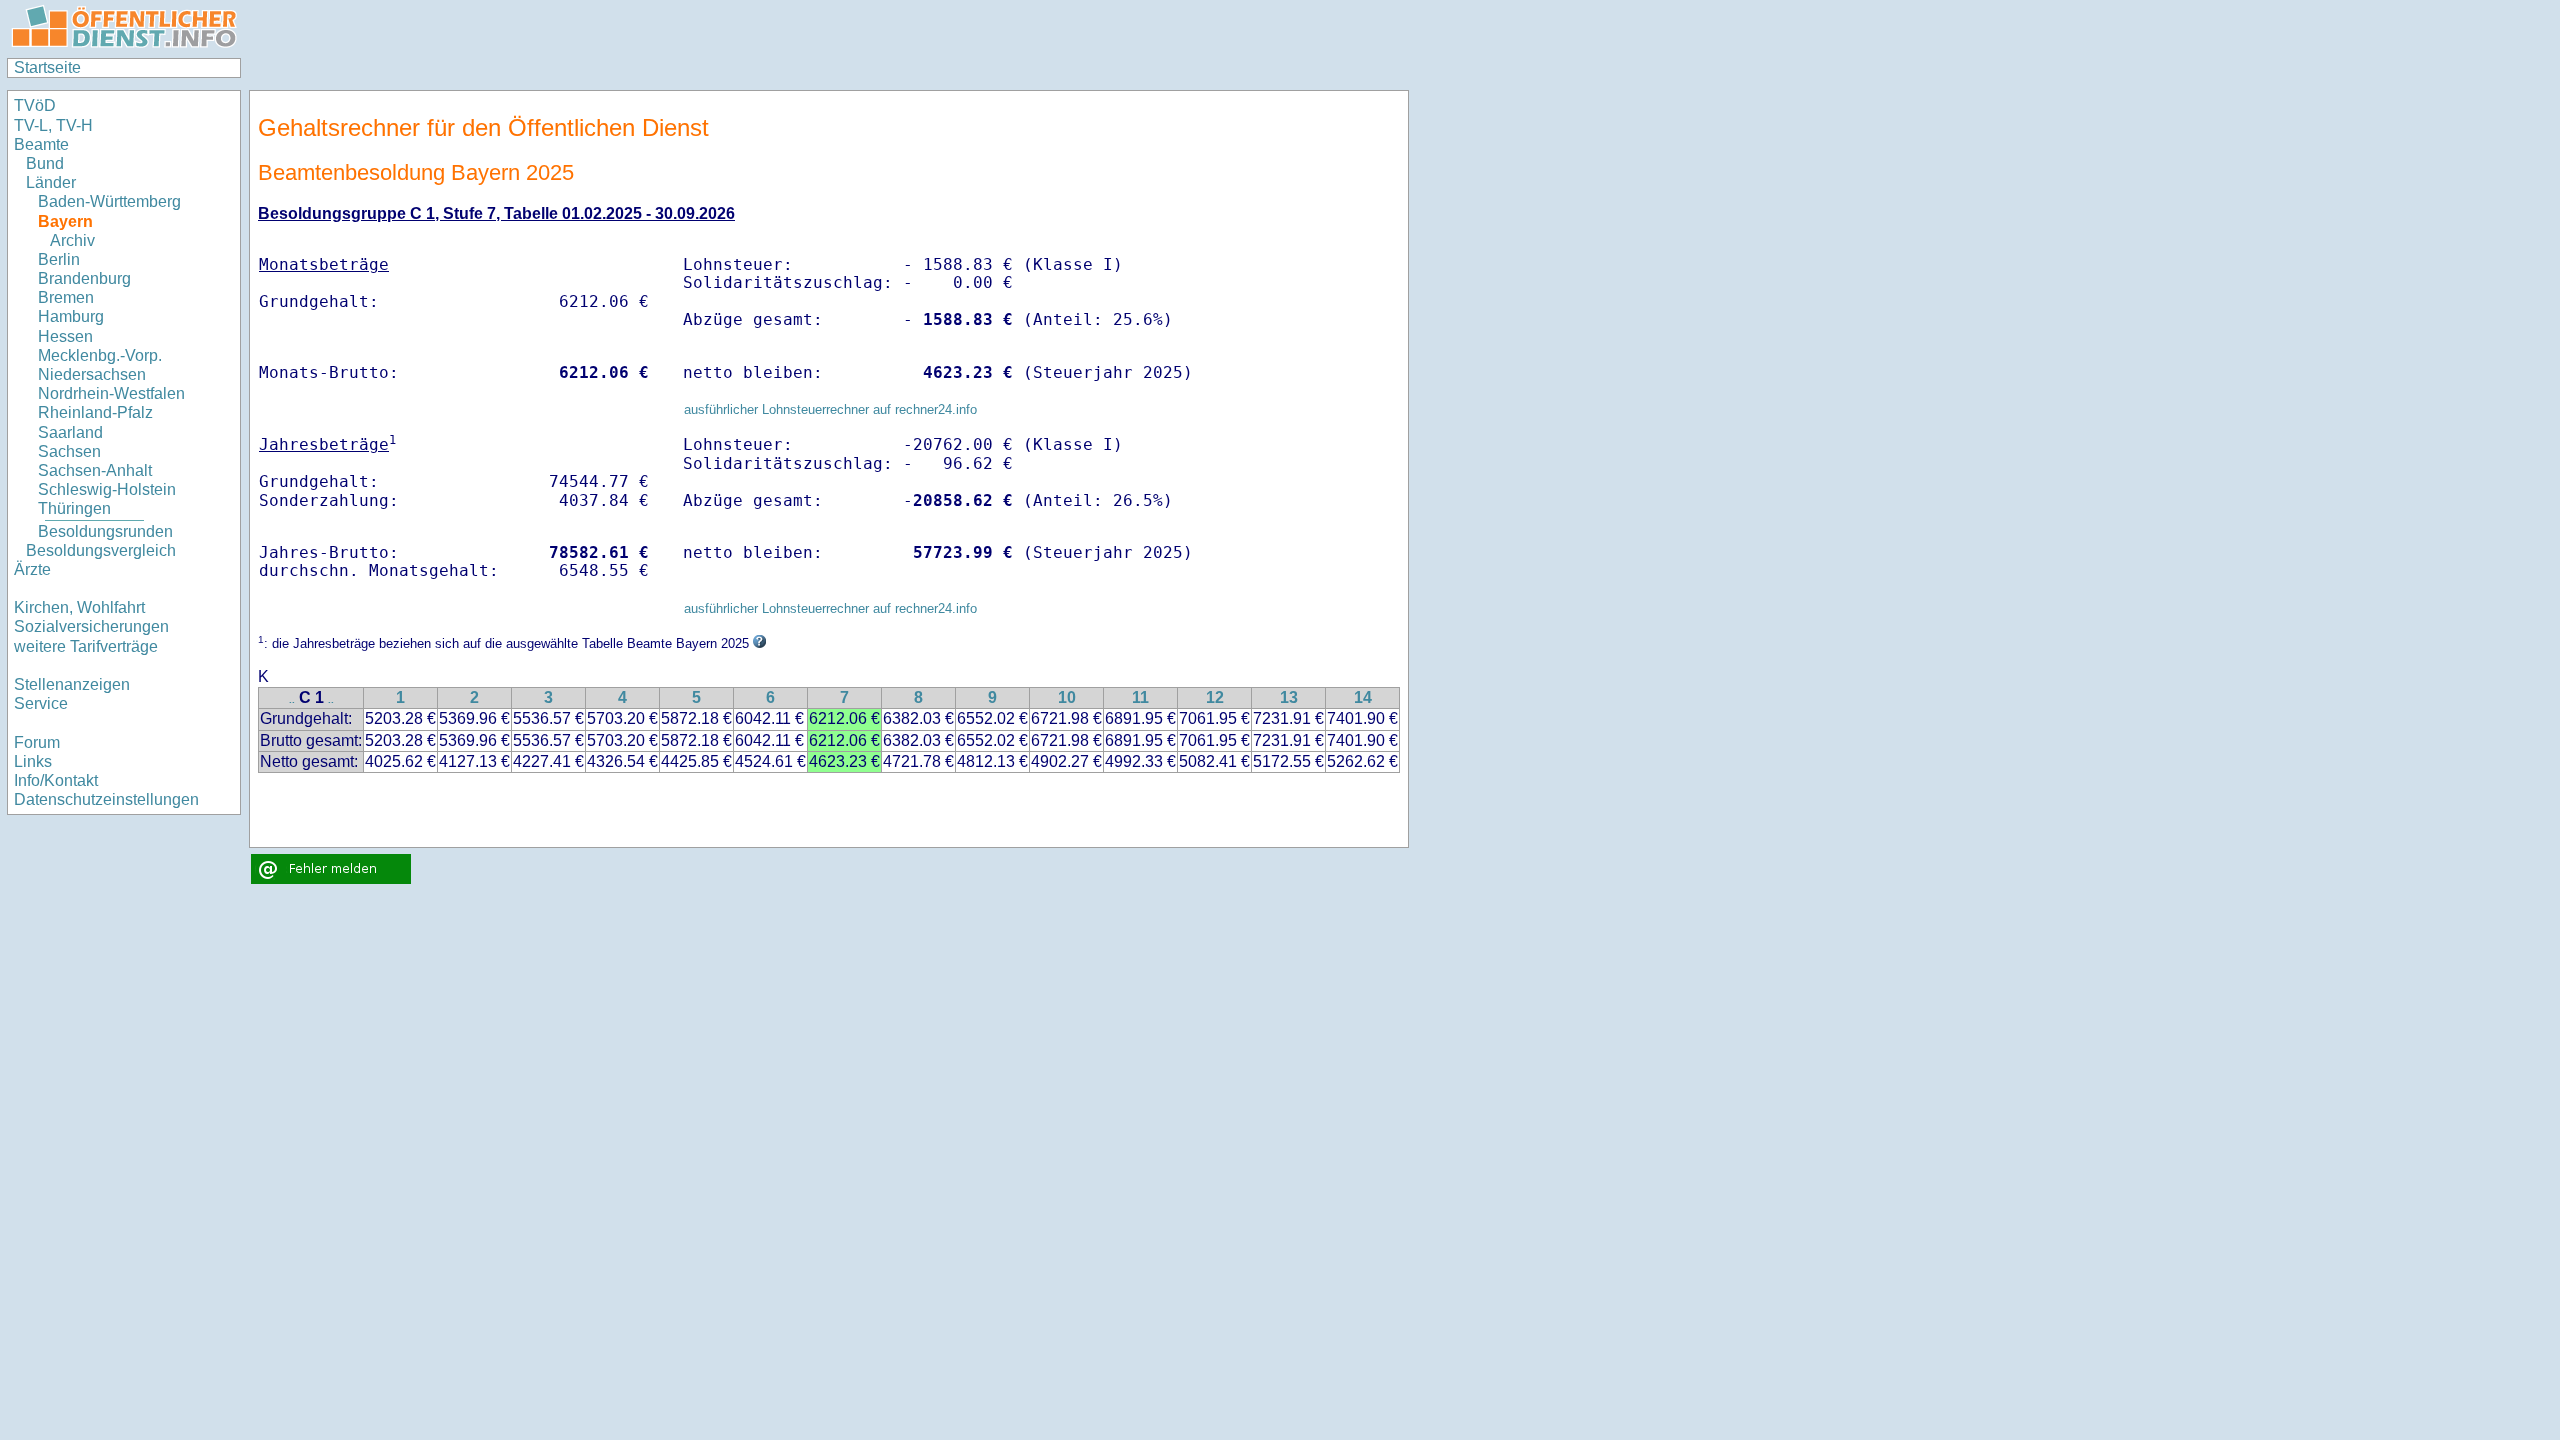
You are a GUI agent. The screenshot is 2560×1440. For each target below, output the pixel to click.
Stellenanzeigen (72, 684)
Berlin (59, 259)
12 (1215, 697)
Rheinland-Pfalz (95, 412)
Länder (51, 182)
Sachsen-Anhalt (95, 470)
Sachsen (69, 451)
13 (1289, 697)
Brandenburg (84, 278)
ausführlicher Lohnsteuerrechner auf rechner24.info (830, 409)
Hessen (65, 336)
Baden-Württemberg (109, 201)
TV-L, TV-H (53, 125)
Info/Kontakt (56, 780)
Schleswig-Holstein (107, 489)
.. (292, 699)
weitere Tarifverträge (86, 646)
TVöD (35, 105)
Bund (45, 163)
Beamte (41, 144)
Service (41, 703)
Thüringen (74, 508)
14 (1363, 697)
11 (1140, 697)
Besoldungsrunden (105, 531)
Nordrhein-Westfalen (111, 393)
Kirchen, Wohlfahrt (79, 607)
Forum (37, 742)
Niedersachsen (92, 374)
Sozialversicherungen (91, 626)
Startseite (47, 67)
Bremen (66, 297)
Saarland (70, 432)
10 (1067, 697)
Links (33, 761)
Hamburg (71, 316)
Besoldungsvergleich (101, 550)
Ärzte (32, 569)
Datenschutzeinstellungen (106, 799)
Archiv (72, 240)
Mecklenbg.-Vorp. (100, 355)
